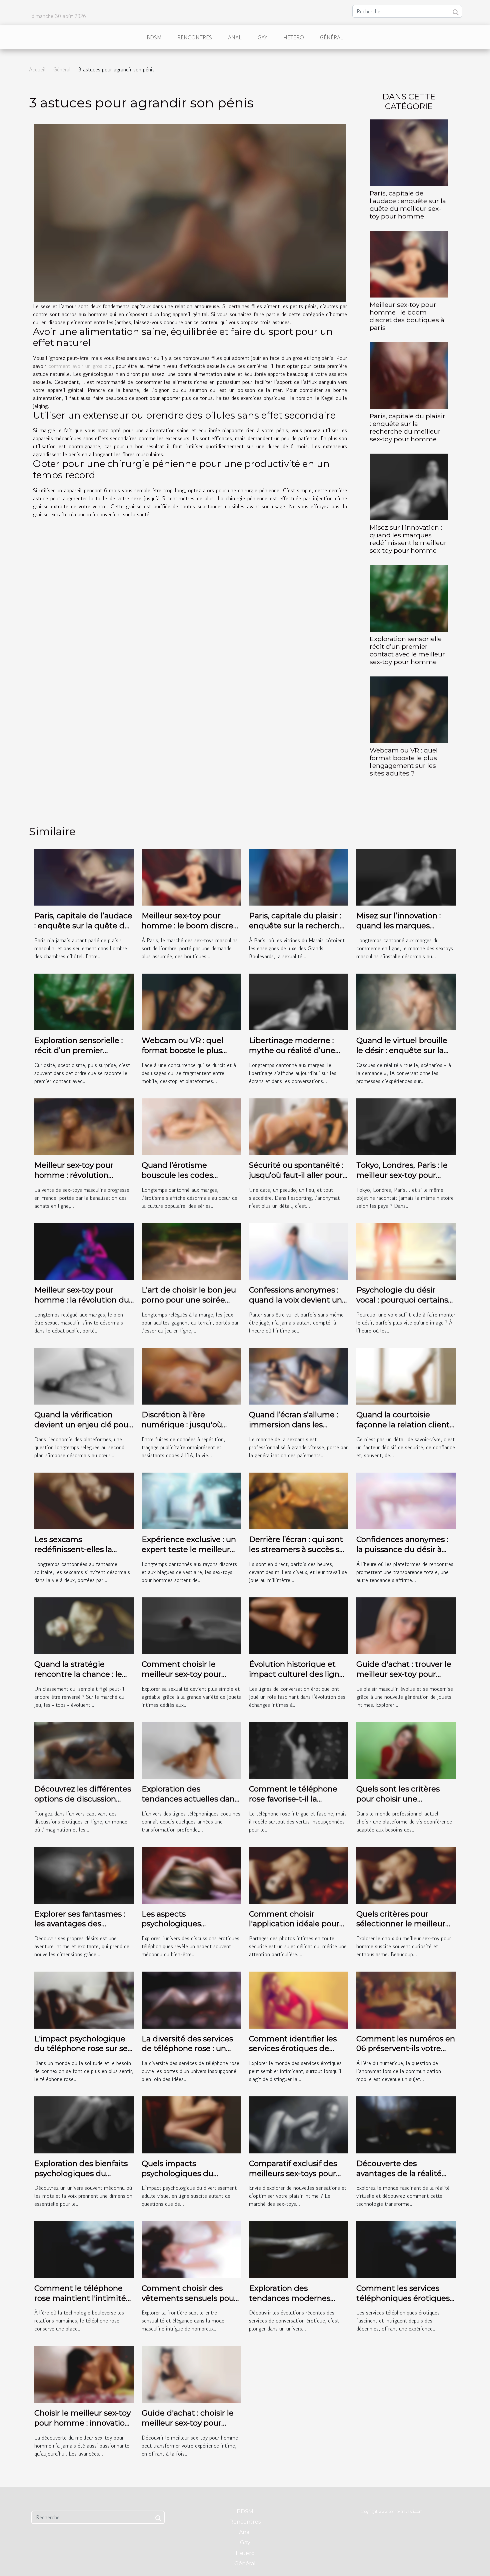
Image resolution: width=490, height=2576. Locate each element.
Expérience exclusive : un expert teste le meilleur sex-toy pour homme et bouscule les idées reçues (190, 1554)
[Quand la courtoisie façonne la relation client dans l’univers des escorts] (406, 1375)
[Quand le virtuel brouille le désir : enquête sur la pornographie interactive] (406, 1001)
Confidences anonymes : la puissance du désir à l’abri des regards (402, 1549)
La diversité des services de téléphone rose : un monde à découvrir (187, 2049)
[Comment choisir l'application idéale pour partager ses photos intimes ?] (299, 1875)
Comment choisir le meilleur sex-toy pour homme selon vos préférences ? (181, 1679)
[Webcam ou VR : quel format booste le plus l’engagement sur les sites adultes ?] (409, 709)
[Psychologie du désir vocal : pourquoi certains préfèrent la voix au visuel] (406, 1250)
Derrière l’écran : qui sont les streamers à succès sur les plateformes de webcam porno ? (298, 1554)
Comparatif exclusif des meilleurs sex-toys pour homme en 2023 (293, 2173)
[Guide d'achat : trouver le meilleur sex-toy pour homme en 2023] (406, 1625)
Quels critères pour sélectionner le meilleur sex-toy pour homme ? (401, 1924)
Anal (235, 37)
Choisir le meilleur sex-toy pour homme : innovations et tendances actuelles (84, 2423)
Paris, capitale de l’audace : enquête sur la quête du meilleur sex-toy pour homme (408, 205)
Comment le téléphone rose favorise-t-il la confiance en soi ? (293, 1799)
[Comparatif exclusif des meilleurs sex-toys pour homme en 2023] (299, 2124)
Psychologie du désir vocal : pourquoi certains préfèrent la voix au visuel (404, 1300)
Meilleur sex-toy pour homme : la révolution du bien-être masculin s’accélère (82, 1305)
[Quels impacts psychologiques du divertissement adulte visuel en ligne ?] (191, 2124)
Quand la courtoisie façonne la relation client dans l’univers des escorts (404, 1425)
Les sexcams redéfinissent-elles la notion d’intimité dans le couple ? (81, 1554)
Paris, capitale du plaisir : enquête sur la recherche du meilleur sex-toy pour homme (407, 427)
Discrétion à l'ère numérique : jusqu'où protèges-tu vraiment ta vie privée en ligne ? (187, 1430)
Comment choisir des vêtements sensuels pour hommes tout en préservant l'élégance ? (189, 2303)
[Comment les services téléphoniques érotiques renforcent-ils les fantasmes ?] (406, 2249)
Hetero (294, 37)
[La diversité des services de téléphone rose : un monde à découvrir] (191, 1999)
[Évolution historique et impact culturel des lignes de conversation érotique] (299, 1625)
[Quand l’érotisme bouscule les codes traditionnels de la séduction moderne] (191, 1126)
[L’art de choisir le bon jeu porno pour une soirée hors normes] (191, 1250)
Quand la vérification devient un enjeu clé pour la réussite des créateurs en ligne (83, 1430)
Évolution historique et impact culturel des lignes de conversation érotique (298, 1674)
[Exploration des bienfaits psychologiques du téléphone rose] (84, 2124)
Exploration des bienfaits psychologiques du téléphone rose (81, 2173)
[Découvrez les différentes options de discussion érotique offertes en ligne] (84, 1750)
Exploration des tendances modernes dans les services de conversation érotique (291, 2303)
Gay (262, 37)
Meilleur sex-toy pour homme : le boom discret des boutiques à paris (407, 316)
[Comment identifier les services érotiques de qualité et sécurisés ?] (299, 1999)
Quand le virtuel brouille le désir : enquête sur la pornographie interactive (403, 1050)
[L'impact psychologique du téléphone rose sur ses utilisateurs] (84, 1999)
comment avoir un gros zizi (80, 366)
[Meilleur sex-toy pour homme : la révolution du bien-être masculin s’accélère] (84, 1250)
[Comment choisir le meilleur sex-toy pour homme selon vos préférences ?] (191, 1625)
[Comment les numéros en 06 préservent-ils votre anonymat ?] (406, 1999)
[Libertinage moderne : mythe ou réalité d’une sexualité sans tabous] (299, 1001)
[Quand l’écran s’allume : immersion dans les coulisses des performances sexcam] (299, 1375)
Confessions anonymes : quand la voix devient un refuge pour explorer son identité (296, 1305)
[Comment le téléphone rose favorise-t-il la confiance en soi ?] (299, 1750)
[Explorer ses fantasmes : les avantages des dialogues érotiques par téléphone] (84, 1875)
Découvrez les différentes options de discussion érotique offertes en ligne (83, 1799)
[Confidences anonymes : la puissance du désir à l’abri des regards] (406, 1500)
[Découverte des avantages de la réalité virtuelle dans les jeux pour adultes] (406, 2124)
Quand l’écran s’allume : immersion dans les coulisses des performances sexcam (293, 1430)
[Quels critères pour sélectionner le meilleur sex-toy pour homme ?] (406, 1875)
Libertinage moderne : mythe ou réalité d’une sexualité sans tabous (292, 1050)
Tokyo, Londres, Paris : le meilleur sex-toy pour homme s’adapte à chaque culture (402, 1180)
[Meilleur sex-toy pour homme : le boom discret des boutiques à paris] (409, 263)
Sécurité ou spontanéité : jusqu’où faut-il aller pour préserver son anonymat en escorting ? (296, 1180)
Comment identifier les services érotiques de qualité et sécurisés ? (293, 2049)
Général (332, 37)
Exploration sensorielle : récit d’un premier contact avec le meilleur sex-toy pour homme (407, 650)
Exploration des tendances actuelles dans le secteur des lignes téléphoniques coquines (190, 1804)
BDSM (154, 37)
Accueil (37, 69)
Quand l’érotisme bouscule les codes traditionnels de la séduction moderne (179, 1180)
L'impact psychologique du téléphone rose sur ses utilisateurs (83, 2049)
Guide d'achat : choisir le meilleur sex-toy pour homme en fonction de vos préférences (188, 2428)
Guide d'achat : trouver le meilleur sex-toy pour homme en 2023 (404, 1674)
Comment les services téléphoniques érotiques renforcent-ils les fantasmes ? (403, 2303)
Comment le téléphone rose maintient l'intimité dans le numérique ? (80, 2298)
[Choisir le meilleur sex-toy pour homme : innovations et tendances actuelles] (84, 2374)
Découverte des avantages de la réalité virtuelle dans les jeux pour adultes (399, 2178)
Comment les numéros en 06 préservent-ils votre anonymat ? (406, 2049)
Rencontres (195, 37)
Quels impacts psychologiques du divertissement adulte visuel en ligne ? (184, 2178)
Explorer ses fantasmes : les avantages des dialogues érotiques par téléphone (80, 1929)
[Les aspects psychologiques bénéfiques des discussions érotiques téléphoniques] (191, 1875)
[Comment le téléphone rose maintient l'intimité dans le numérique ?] (84, 2249)
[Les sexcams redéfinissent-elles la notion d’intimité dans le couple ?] (84, 1500)
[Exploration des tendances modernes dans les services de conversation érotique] (299, 2249)
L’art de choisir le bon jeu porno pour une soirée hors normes (189, 1300)
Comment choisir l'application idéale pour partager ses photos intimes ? (294, 1929)
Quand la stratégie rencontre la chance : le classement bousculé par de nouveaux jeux (81, 1679)
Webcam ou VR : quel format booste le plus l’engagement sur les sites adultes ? (404, 762)
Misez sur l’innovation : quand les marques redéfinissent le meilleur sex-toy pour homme (408, 539)
